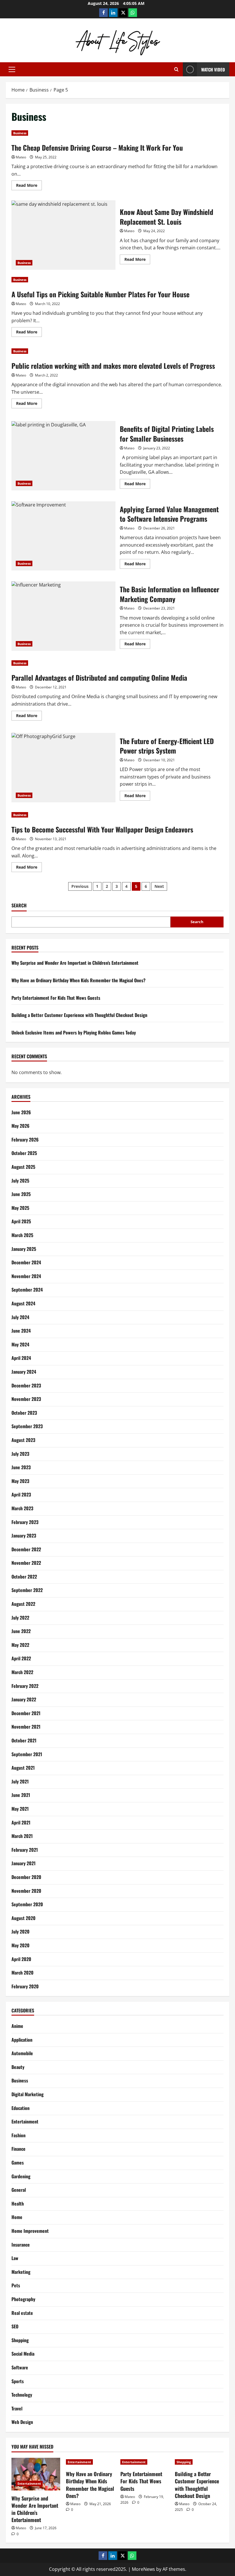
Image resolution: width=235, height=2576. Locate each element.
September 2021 (27, 1754)
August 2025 (23, 1167)
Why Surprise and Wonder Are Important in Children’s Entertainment (75, 963)
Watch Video (213, 69)
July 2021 (20, 1781)
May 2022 (20, 1645)
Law (15, 2258)
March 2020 (22, 1973)
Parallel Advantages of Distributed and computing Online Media (99, 678)
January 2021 (23, 1863)
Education (20, 2108)
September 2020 (27, 1904)
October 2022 (24, 1577)
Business (20, 133)
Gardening (21, 2176)
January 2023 (24, 1535)
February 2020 (25, 1986)
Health (18, 2204)
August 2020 (23, 1918)
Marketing (21, 2272)
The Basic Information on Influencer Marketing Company (63, 616)
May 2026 (20, 1126)
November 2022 (26, 1563)
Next (159, 886)
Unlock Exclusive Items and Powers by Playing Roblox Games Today (74, 1032)
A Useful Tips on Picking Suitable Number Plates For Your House (100, 294)
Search (19, 905)
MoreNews (143, 2569)
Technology (22, 2395)
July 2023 (20, 1454)
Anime (17, 2026)
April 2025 (21, 1221)
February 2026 (25, 1140)
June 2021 (21, 1795)
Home (17, 2217)
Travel (17, 2408)
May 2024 (20, 1344)
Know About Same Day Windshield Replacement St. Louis (63, 235)
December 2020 (26, 1877)
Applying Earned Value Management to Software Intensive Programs (63, 536)
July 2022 (20, 1618)
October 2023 (24, 1413)
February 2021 (25, 1850)
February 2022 (25, 1686)
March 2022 (22, 1672)
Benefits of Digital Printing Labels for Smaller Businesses (63, 456)
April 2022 (21, 1658)
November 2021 (26, 1727)
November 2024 (26, 1276)
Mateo (21, 157)
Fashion (18, 2135)
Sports (18, 2381)
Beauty (18, 2067)
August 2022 (23, 1604)
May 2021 (20, 1809)
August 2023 (23, 1440)
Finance (18, 2149)
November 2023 (26, 1399)
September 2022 (27, 1590)
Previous (80, 886)
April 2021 (21, 1822)
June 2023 (21, 1467)
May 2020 (20, 1945)
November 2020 (26, 1891)
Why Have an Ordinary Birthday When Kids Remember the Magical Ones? (79, 980)
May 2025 (20, 1208)
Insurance (21, 2245)
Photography (23, 2299)
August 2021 (23, 1768)
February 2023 (25, 1522)
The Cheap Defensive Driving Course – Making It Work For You (97, 147)
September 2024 (27, 1290)
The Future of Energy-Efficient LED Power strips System (63, 768)
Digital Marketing (28, 2094)
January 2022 (24, 1699)
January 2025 (24, 1249)
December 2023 (26, 1385)
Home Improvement (30, 2231)
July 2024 (20, 1317)
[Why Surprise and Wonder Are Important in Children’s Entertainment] (36, 2474)
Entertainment (25, 2121)
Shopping (20, 2340)
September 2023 (27, 1426)
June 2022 (21, 1631)
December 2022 (26, 1549)
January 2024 (24, 1372)
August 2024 (23, 1303)
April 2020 (21, 1959)
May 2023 (20, 1481)
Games (18, 2162)
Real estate (22, 2313)
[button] (12, 69)
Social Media (23, 2354)
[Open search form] (176, 69)
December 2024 (26, 1262)
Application (22, 2040)
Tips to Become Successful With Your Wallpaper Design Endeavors (102, 829)
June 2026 (21, 1112)
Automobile (22, 2053)
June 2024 (21, 1331)
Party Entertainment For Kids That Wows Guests (56, 998)
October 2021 (24, 1740)
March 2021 (22, 1836)
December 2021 (26, 1713)
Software (20, 2367)
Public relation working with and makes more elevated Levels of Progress (113, 366)
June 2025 (21, 1194)
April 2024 (21, 1358)
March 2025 (22, 1235)
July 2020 (20, 1931)
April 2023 (21, 1494)
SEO (15, 2326)
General (19, 2190)
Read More (29, 186)
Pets (16, 2285)
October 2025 (24, 1153)
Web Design (22, 2422)
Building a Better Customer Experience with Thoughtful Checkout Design (79, 1015)
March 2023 (22, 1508)
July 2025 (20, 1181)
